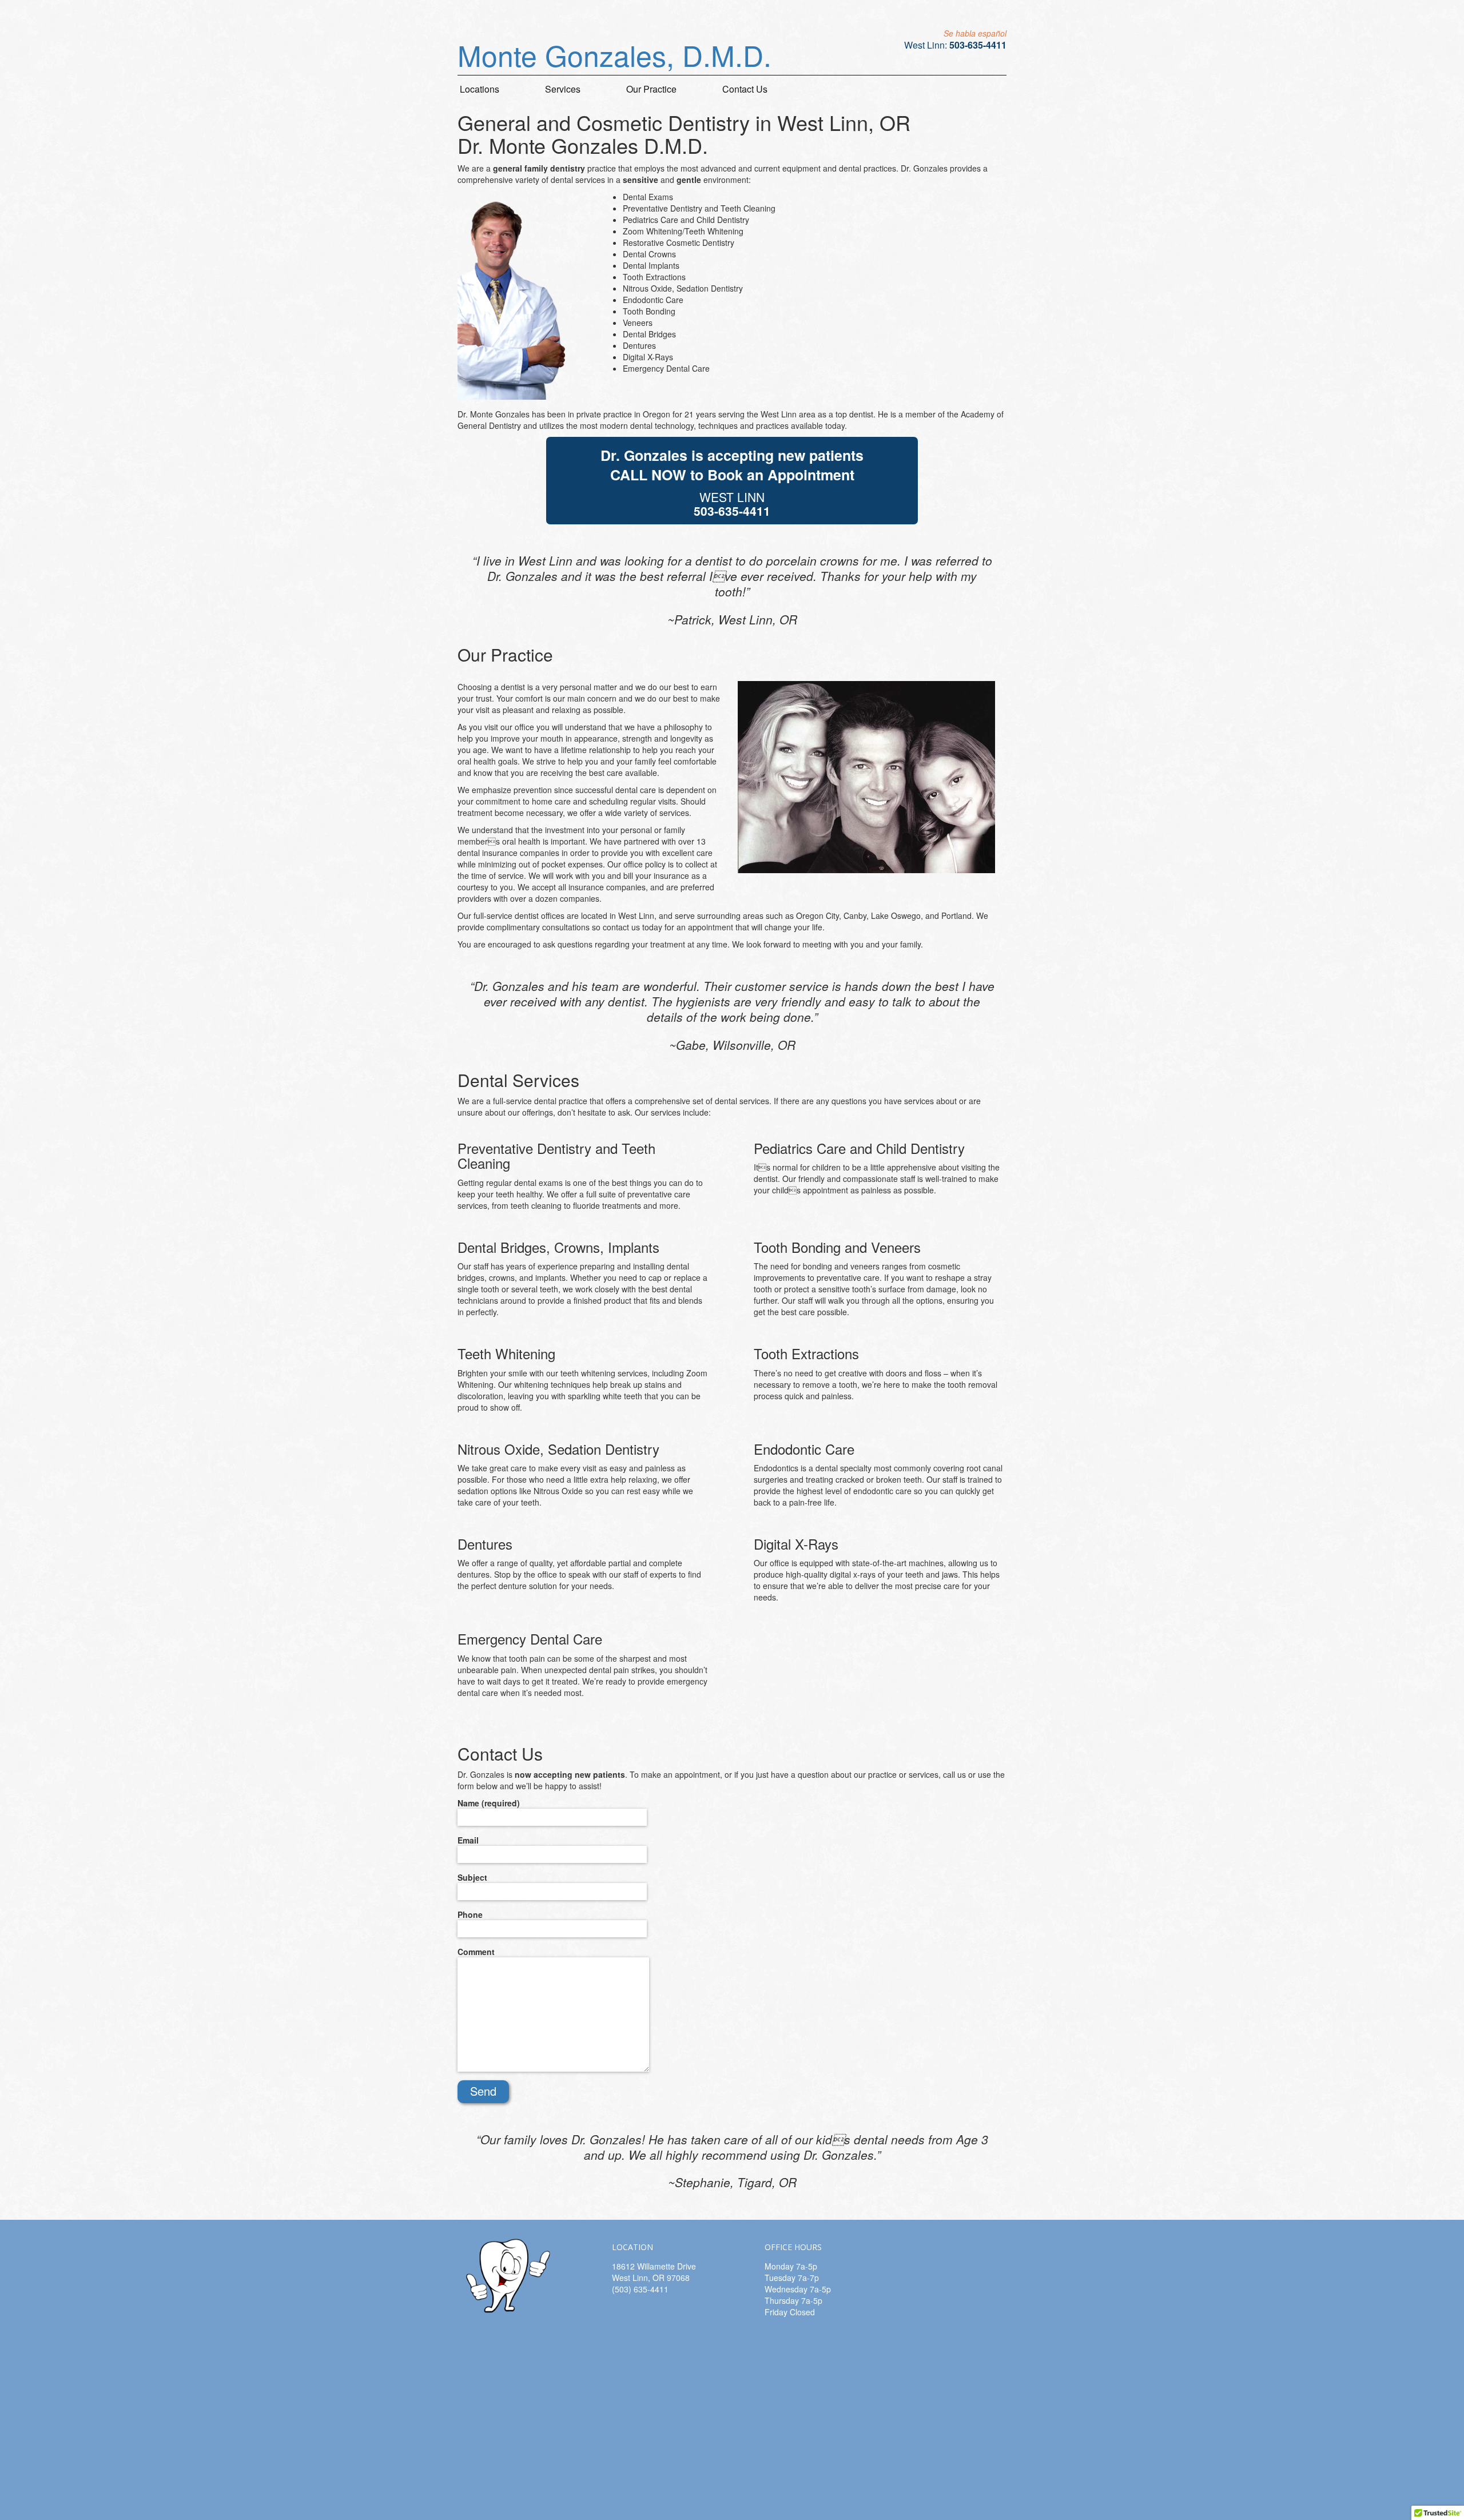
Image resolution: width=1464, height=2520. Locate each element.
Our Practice (651, 89)
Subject (472, 1877)
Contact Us (745, 89)
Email (468, 1840)
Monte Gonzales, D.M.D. (614, 55)
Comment (476, 1952)
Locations (480, 89)
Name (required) (489, 1803)
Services (563, 89)
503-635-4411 (978, 45)
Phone (470, 1914)
